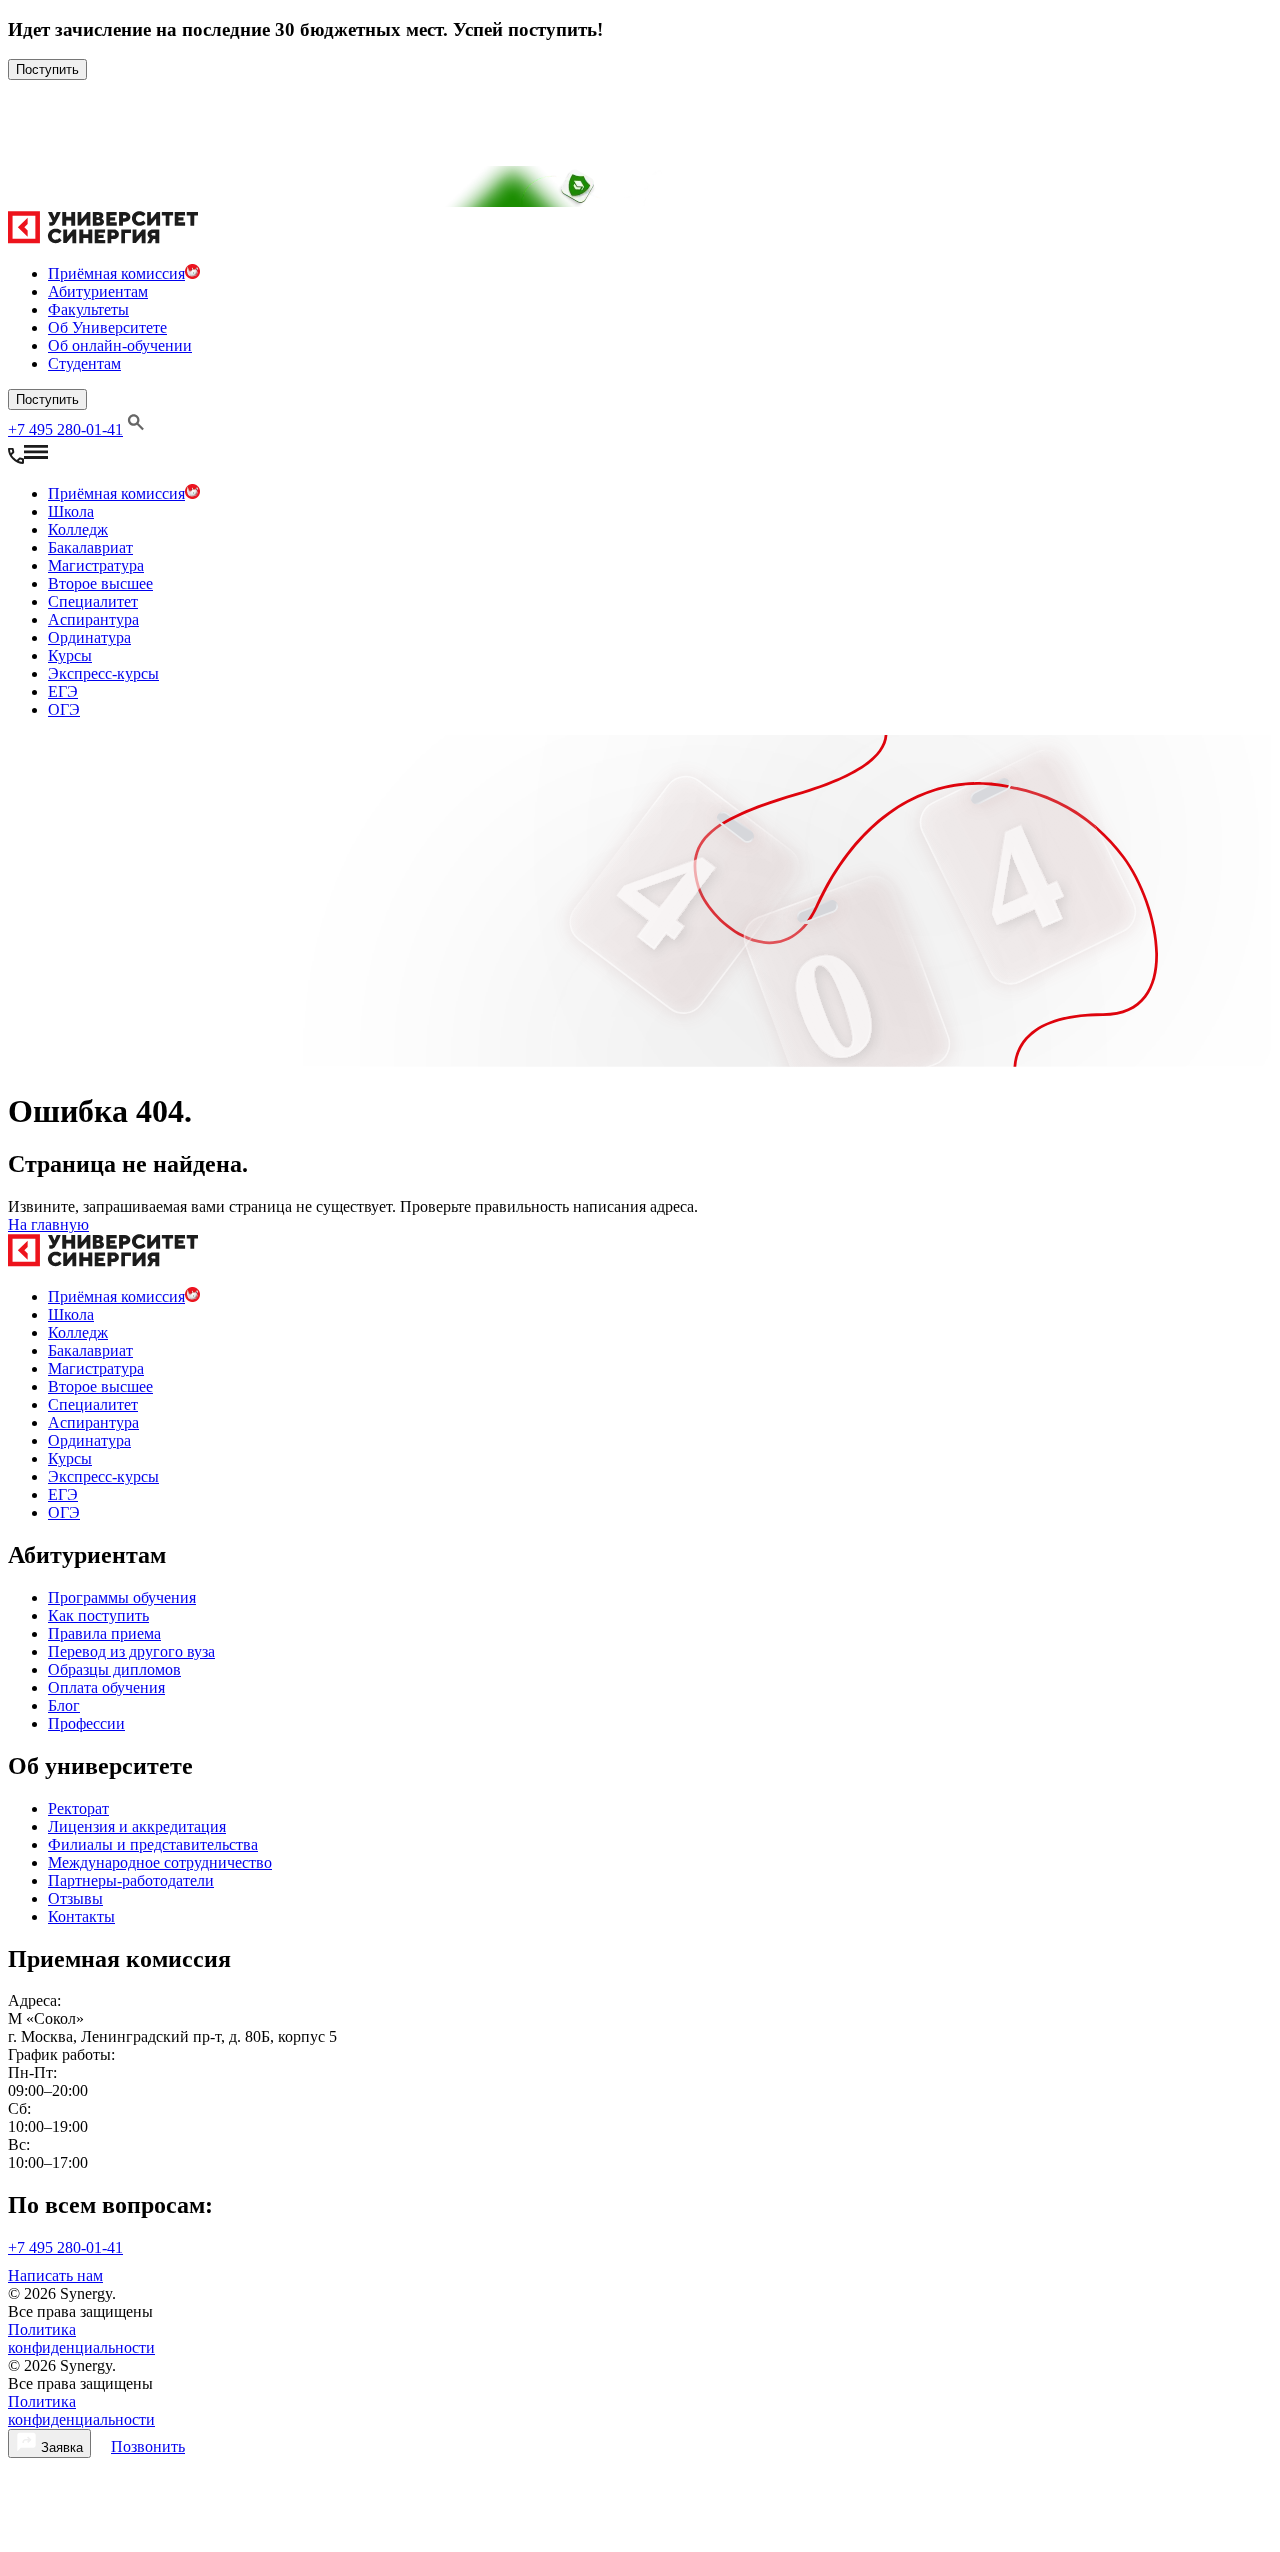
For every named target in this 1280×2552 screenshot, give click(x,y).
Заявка (60, 2447)
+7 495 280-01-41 (65, 429)
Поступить (47, 69)
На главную (48, 1224)
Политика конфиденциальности (81, 2338)
